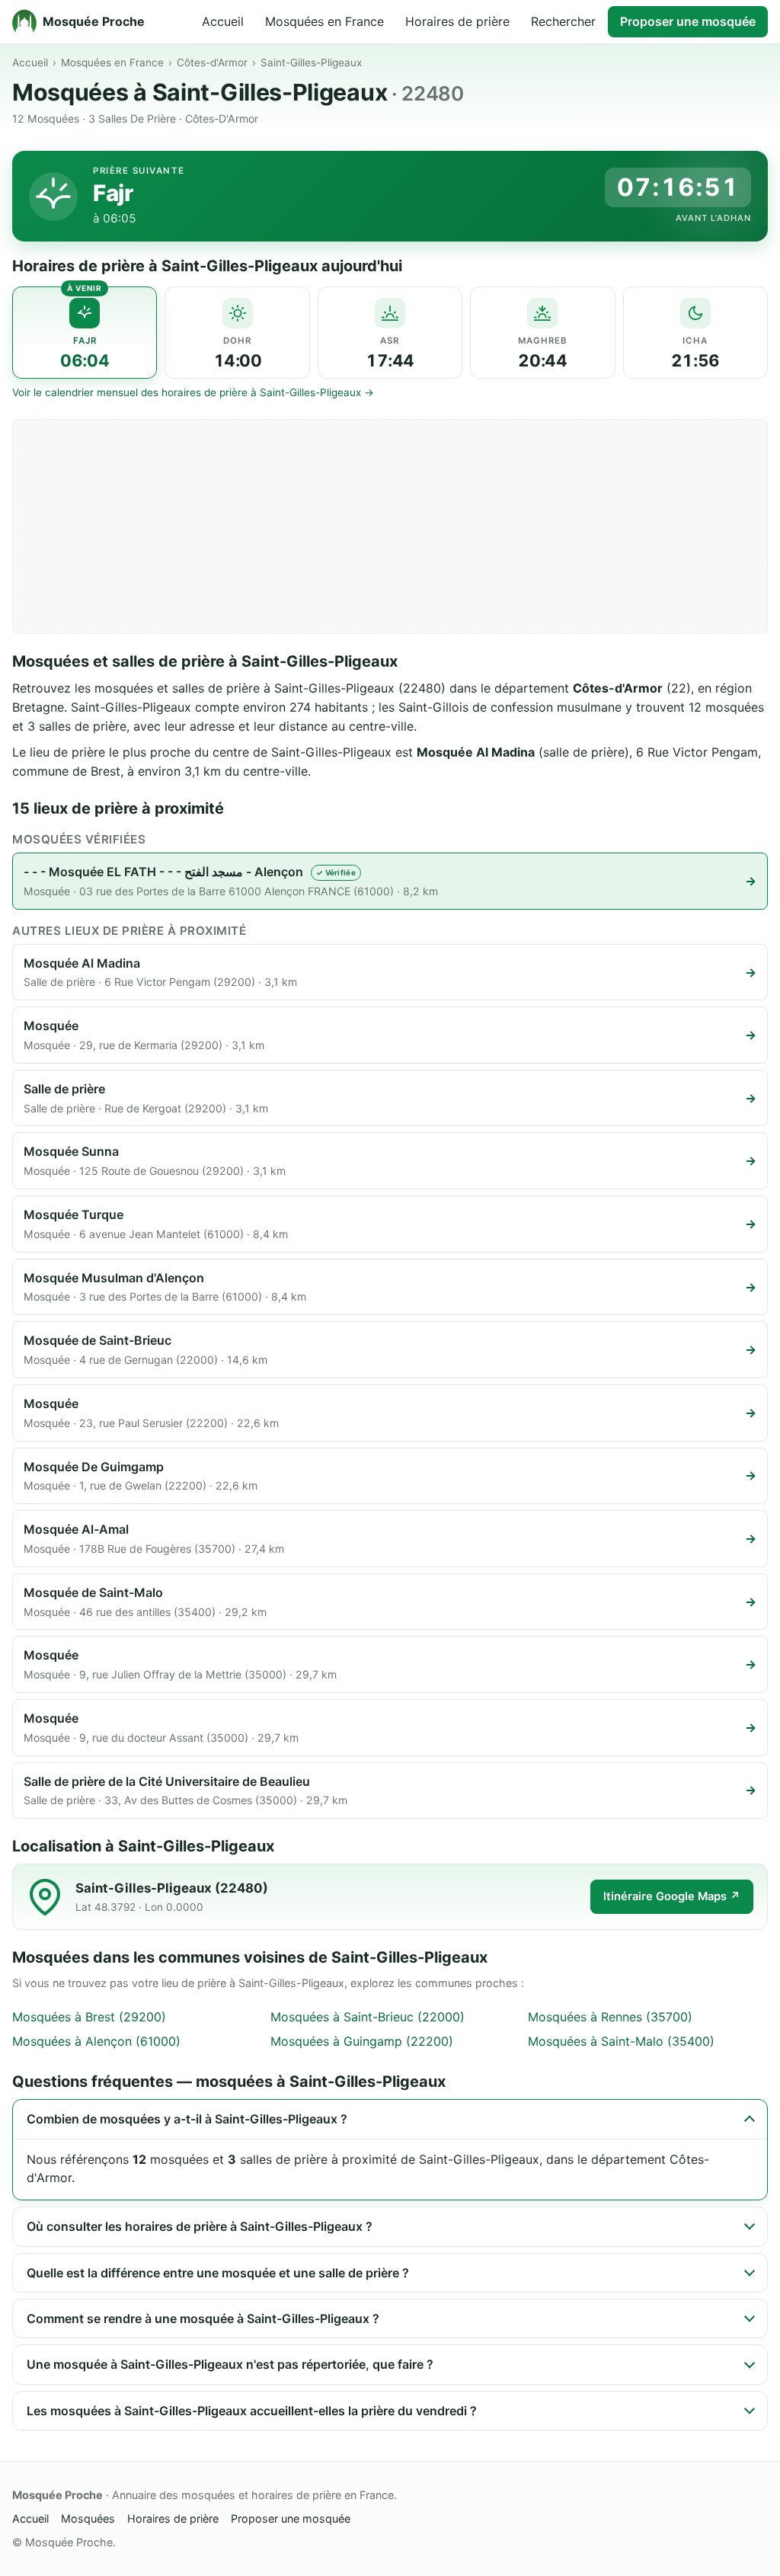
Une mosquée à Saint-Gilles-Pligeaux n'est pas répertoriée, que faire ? (230, 2364)
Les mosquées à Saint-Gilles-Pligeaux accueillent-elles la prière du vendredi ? (252, 2411)
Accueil (223, 21)
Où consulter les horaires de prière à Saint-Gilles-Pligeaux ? (200, 2226)
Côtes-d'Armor (212, 62)
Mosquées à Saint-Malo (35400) (621, 2041)
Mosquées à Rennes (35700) (610, 2017)
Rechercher (563, 21)
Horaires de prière (457, 21)
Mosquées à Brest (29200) (89, 2017)
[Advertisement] (390, 526)
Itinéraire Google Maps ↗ (672, 1896)
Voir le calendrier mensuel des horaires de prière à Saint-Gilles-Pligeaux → (193, 392)
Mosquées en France (324, 21)
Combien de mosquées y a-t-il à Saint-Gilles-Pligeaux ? (187, 2119)
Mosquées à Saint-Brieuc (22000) (368, 2017)
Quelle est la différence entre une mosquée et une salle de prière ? (218, 2273)
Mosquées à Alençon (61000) (96, 2041)
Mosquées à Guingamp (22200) (362, 2041)
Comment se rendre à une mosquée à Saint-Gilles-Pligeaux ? (203, 2318)
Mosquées (88, 2518)
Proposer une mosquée (688, 21)
